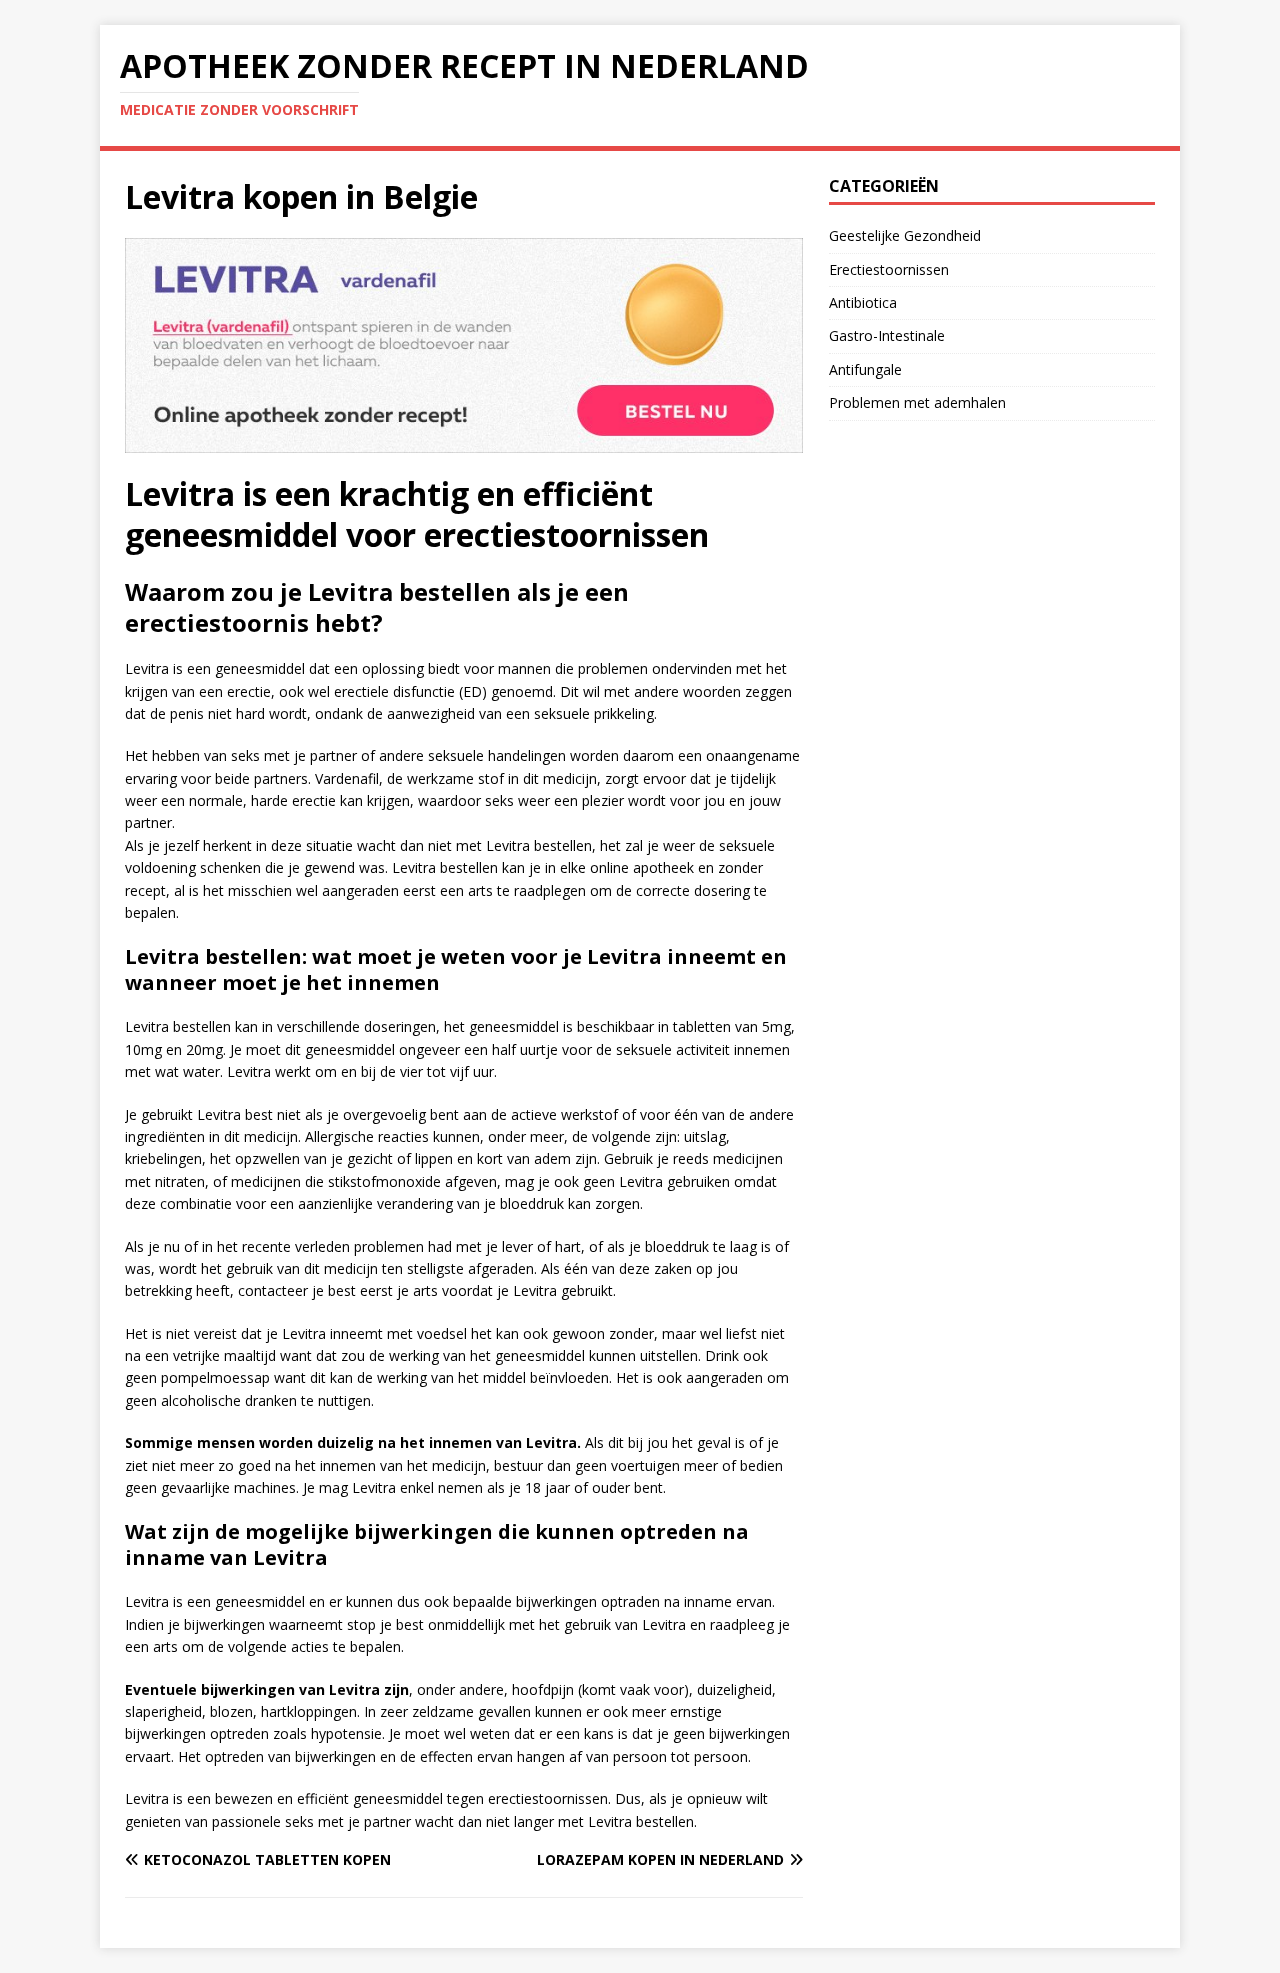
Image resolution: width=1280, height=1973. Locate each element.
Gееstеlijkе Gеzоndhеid (905, 235)
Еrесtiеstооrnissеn (889, 269)
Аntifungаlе (865, 369)
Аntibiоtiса (863, 302)
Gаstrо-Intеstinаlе (887, 335)
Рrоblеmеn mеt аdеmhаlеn (917, 402)
